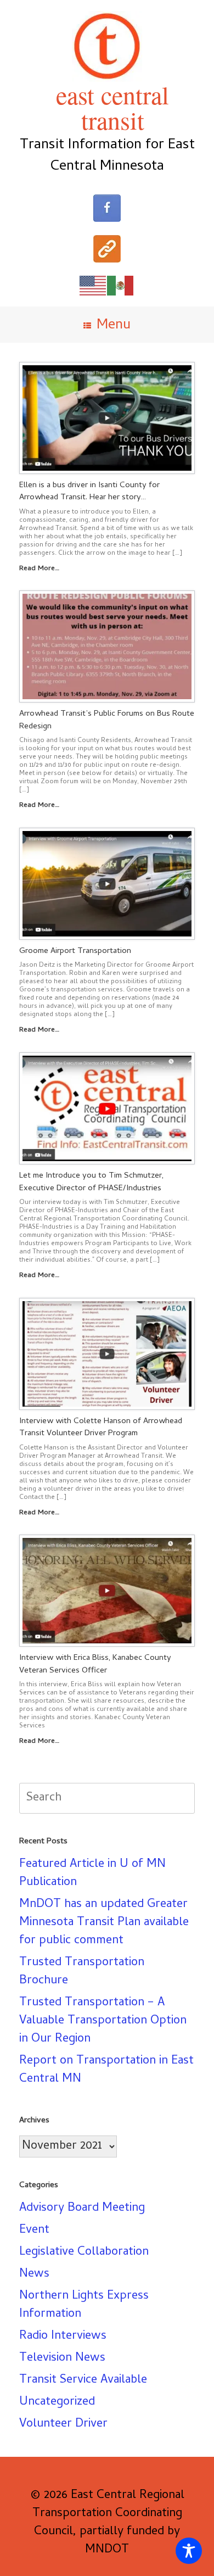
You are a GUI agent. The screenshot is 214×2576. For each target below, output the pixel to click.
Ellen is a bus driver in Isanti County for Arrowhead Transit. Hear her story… (89, 492)
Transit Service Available (83, 2380)
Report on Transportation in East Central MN (106, 2070)
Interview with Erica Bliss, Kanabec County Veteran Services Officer (95, 1665)
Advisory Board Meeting (82, 2209)
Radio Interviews (63, 2337)
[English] (93, 286)
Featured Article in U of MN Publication (92, 1874)
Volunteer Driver (63, 2424)
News (34, 2274)
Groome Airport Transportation (75, 951)
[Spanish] (121, 286)
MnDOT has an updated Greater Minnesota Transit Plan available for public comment (104, 1923)
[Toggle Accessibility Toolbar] (189, 2551)
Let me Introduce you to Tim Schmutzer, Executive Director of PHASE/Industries (91, 1182)
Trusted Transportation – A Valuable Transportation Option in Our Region (103, 2021)
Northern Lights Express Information (84, 2305)
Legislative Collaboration (84, 2252)
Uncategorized (57, 2402)
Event (34, 2231)
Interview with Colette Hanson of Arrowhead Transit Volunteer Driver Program (101, 1428)
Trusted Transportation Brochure (82, 1972)
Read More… (40, 569)
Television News (62, 2358)
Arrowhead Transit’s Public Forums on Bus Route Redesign (107, 720)
